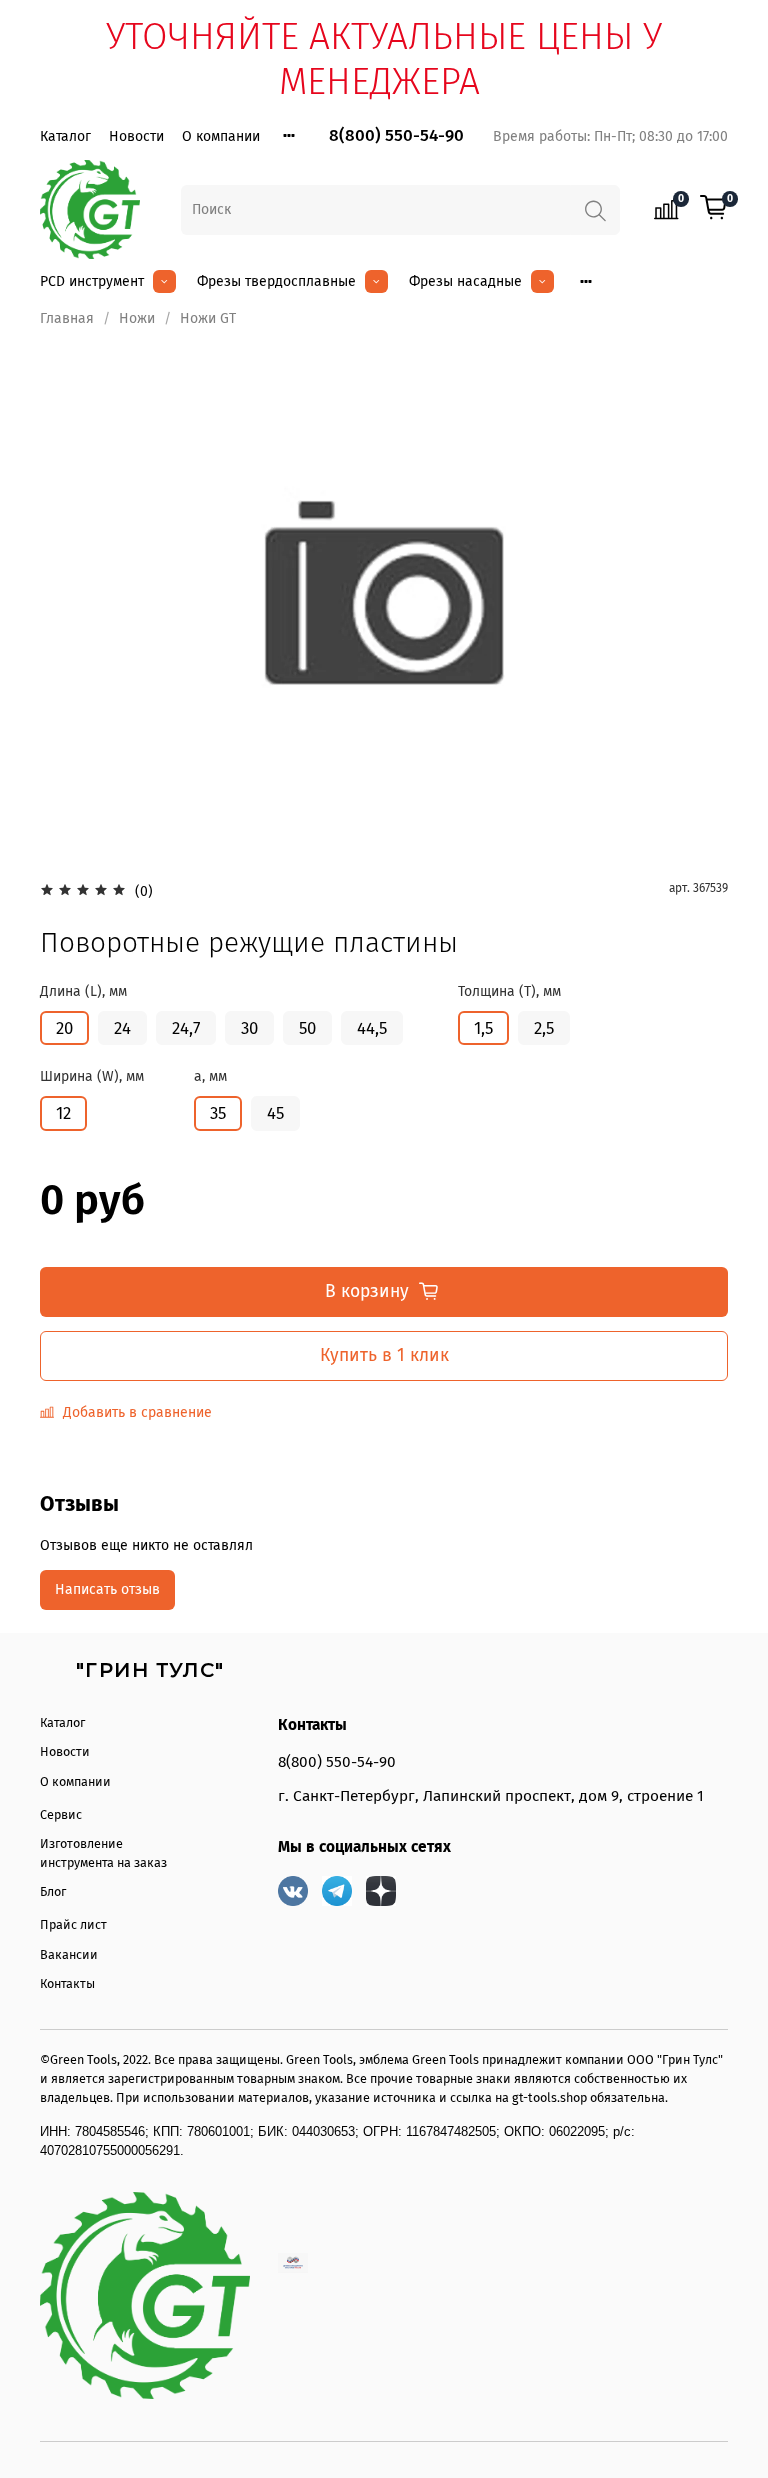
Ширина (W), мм (92, 1077)
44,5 (372, 1028)
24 (122, 1028)
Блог (53, 1891)
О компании (221, 136)
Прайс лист (73, 1924)
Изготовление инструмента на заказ (103, 1853)
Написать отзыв (107, 1589)
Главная (67, 318)
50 (307, 1028)
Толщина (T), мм (509, 992)
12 (63, 1113)
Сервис (61, 1814)
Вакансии (69, 1954)
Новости (136, 136)
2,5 (544, 1028)
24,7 (186, 1028)
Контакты (67, 1983)
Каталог (65, 136)
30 (249, 1028)
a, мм (210, 1077)
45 (275, 1113)
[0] (714, 209)
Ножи (137, 318)
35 (218, 1113)
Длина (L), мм (83, 992)
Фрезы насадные (465, 281)
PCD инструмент (92, 281)
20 (64, 1028)
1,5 (483, 1028)
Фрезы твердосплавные (276, 281)
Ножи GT (208, 318)
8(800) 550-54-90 (396, 135)
